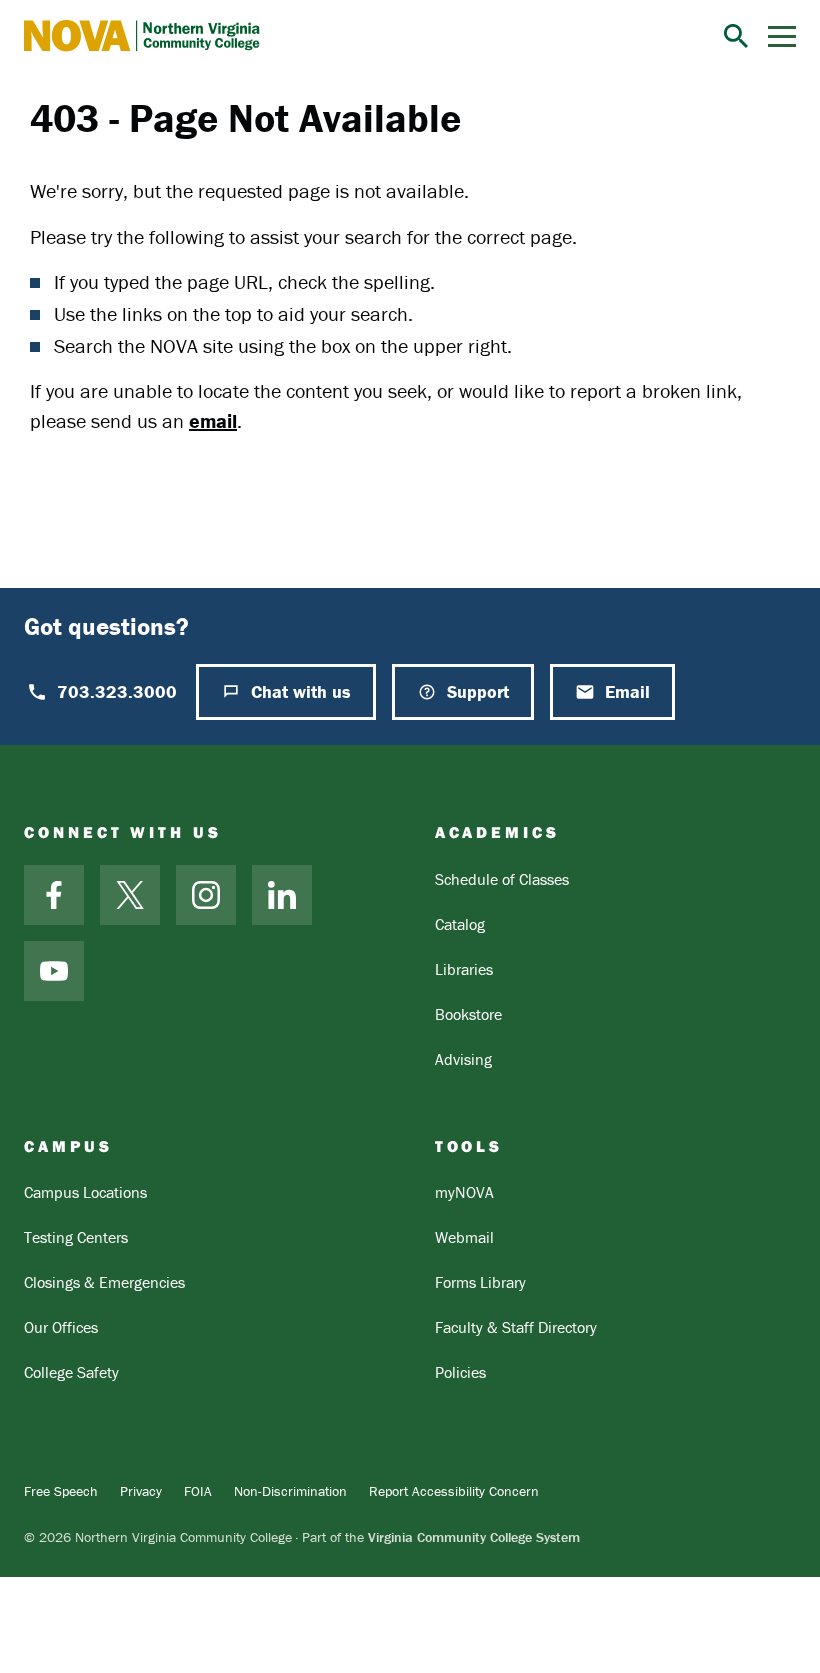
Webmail (464, 1237)
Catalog (460, 924)
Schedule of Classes (502, 879)
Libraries (464, 969)
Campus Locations (85, 1192)
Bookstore (468, 1014)
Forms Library (480, 1282)
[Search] (736, 36)
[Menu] (782, 36)
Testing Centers (76, 1237)
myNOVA (464, 1192)
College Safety (71, 1372)
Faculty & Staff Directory (516, 1327)
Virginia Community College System (474, 1537)
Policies (460, 1372)
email (213, 420)
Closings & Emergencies (104, 1282)
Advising (463, 1059)
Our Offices (61, 1327)
